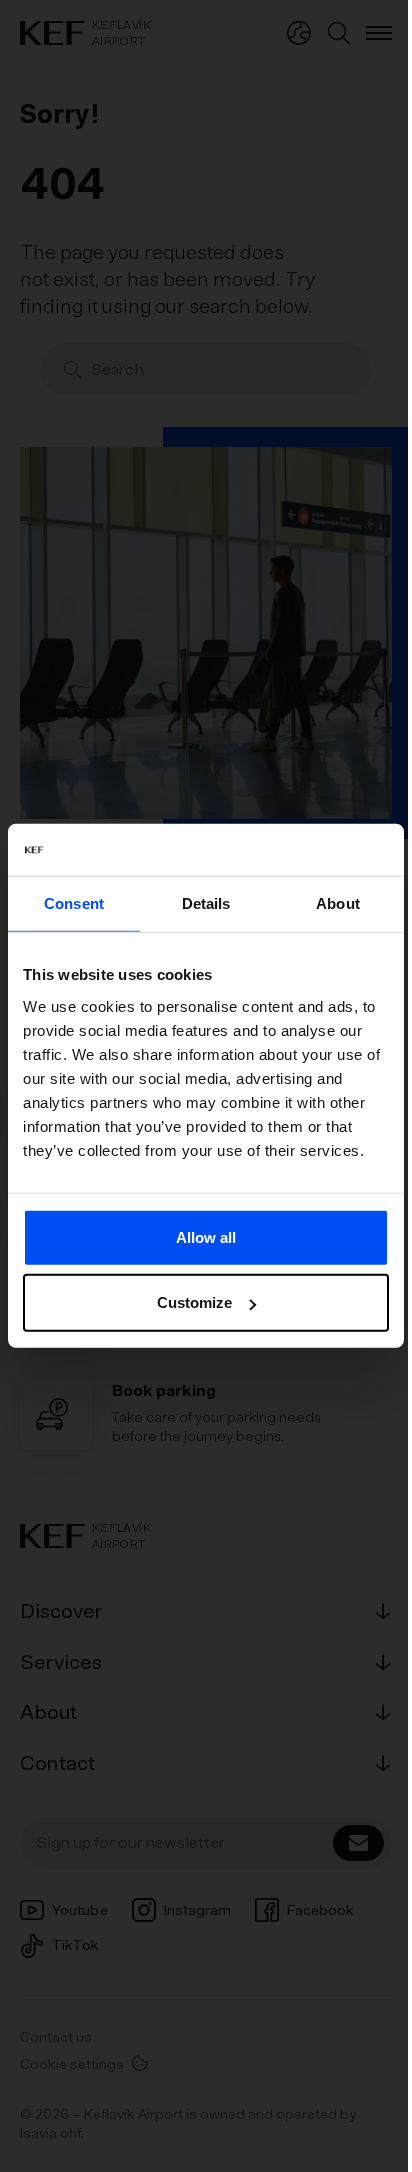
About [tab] (338, 903)
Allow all (206, 1237)
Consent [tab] (74, 903)
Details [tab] (206, 903)
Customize (194, 1302)
